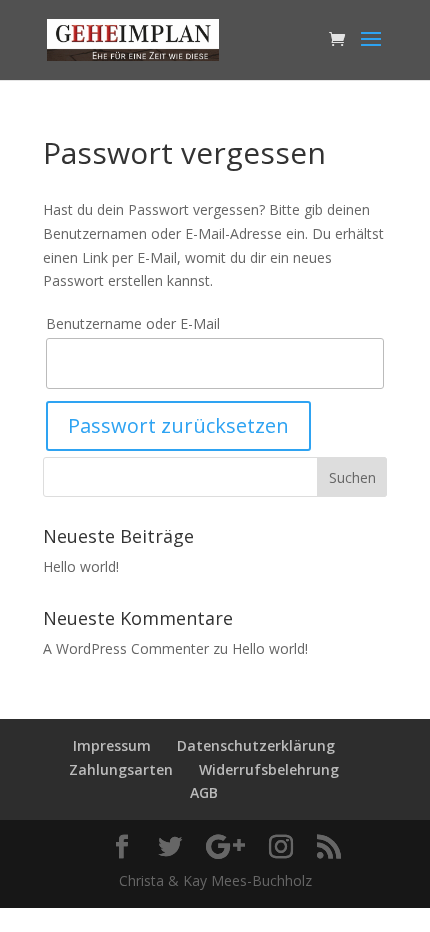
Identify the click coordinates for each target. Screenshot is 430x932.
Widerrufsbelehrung (269, 769)
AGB (204, 792)
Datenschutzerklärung (256, 745)
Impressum (112, 745)
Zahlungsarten (121, 769)
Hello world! (81, 566)
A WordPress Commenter (126, 648)
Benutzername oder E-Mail (133, 323)
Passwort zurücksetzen (178, 425)
